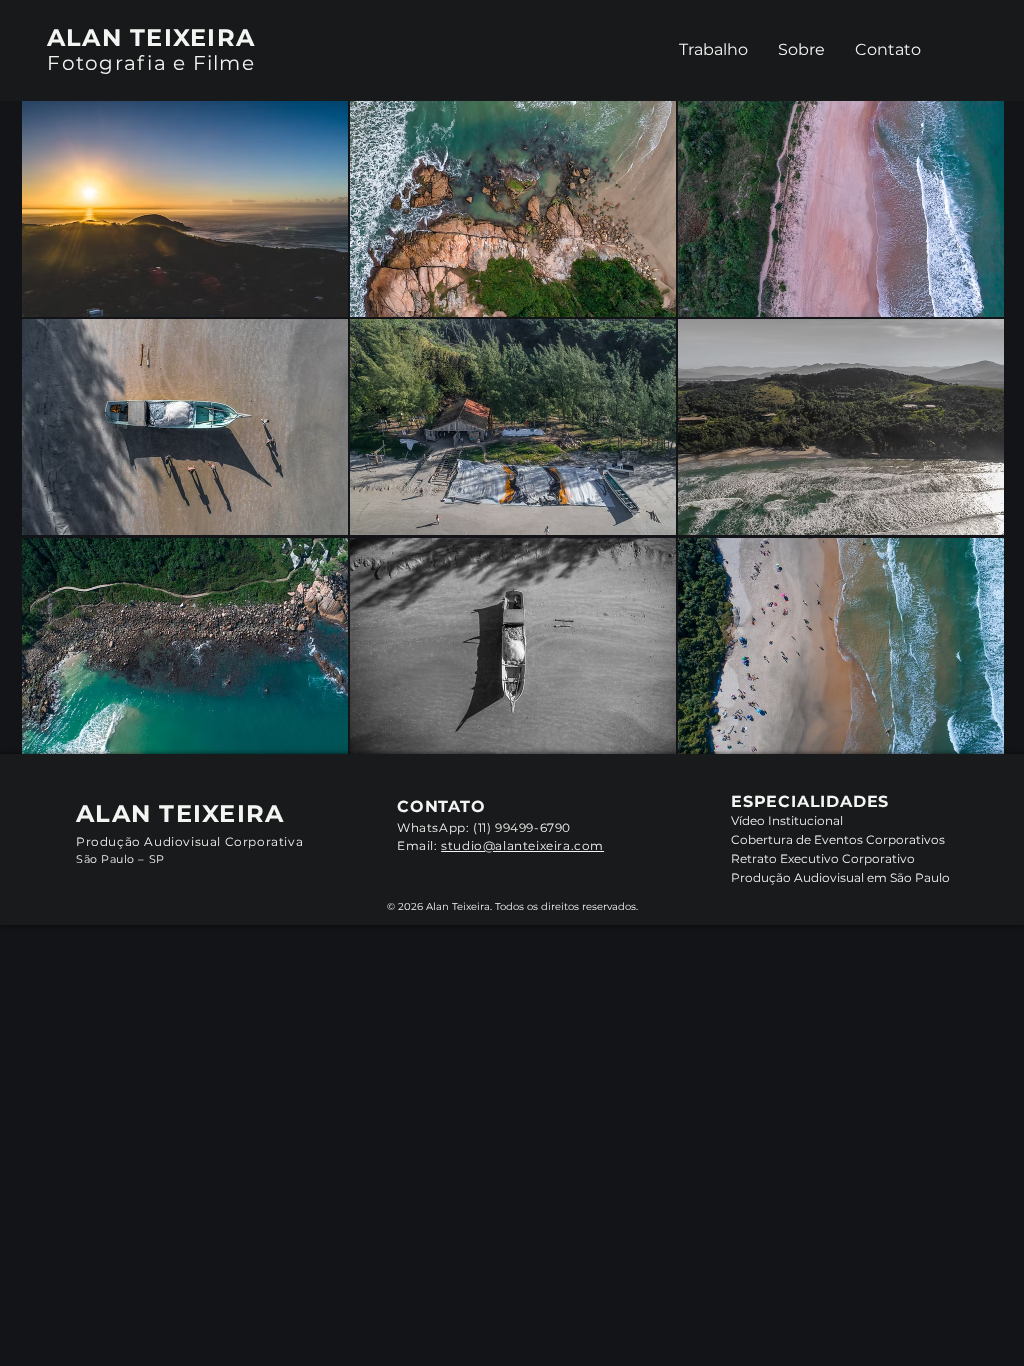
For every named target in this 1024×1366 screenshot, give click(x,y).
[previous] (64, 445)
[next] (961, 445)
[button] (185, 209)
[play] (963, 738)
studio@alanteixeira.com (522, 845)
